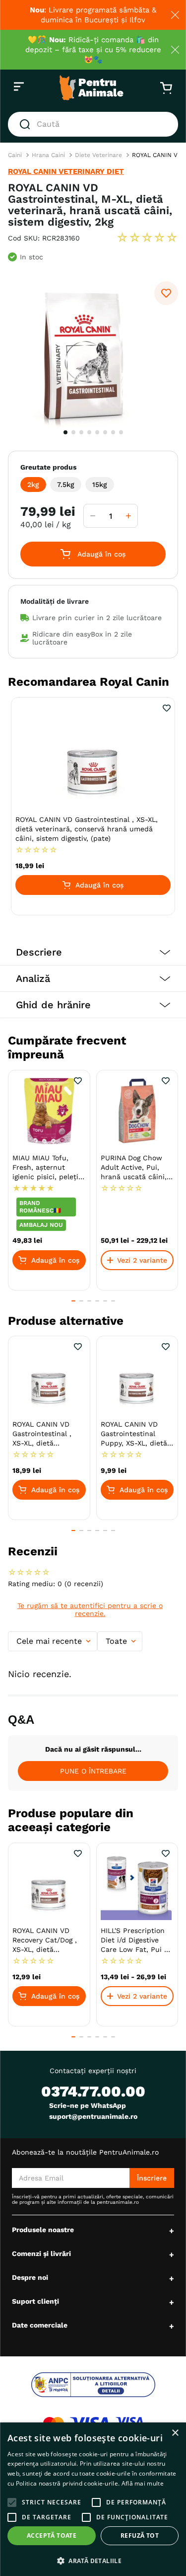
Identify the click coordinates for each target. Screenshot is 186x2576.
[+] (128, 516)
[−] (93, 516)
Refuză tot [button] (140, 2536)
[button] (33, 484)
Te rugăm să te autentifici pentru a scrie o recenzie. (90, 1610)
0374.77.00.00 (93, 2091)
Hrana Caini (48, 155)
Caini (15, 155)
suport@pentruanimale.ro (93, 2116)
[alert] (93, 2499)
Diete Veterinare (98, 155)
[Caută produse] (27, 124)
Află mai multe (143, 2483)
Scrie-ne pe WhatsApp (88, 2105)
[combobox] (93, 124)
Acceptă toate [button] (52, 2536)
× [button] (175, 2433)
